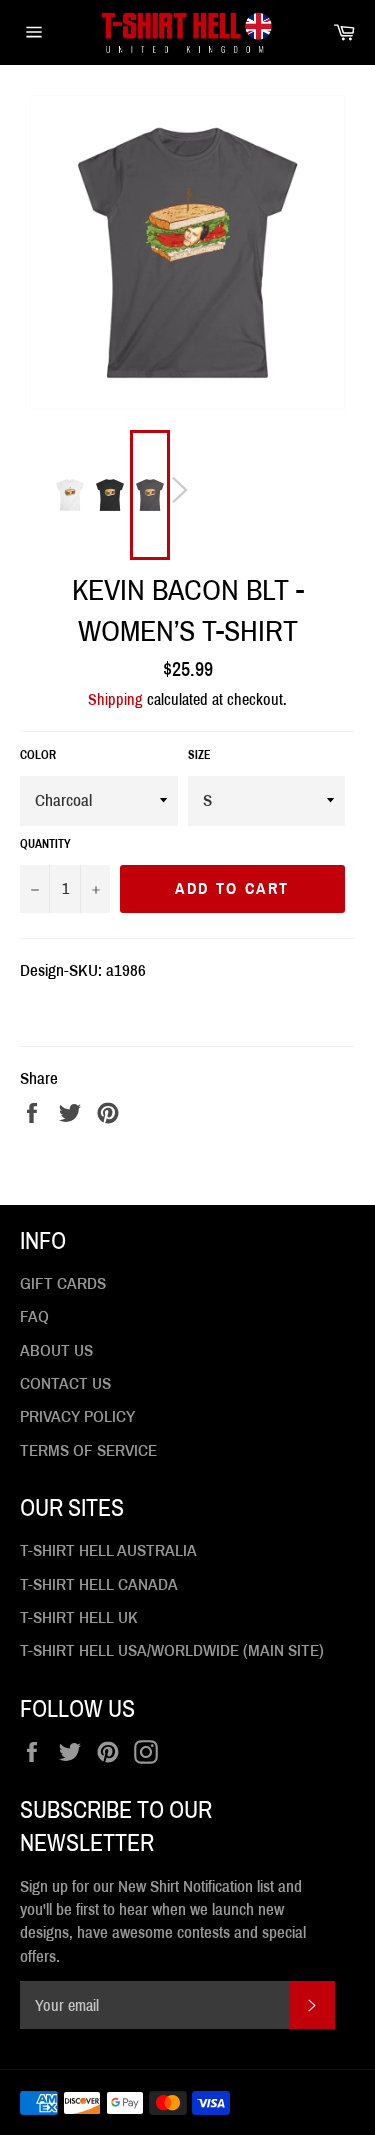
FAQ (34, 1316)
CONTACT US (65, 1383)
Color (38, 755)
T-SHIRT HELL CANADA (99, 1584)
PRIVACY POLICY (77, 1416)
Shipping (115, 699)
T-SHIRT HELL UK (79, 1617)
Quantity (45, 844)
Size (199, 755)
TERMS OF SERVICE (88, 1450)
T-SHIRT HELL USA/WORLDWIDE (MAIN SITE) (172, 1650)
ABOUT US (56, 1350)
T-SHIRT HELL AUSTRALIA (108, 1550)
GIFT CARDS (63, 1283)
